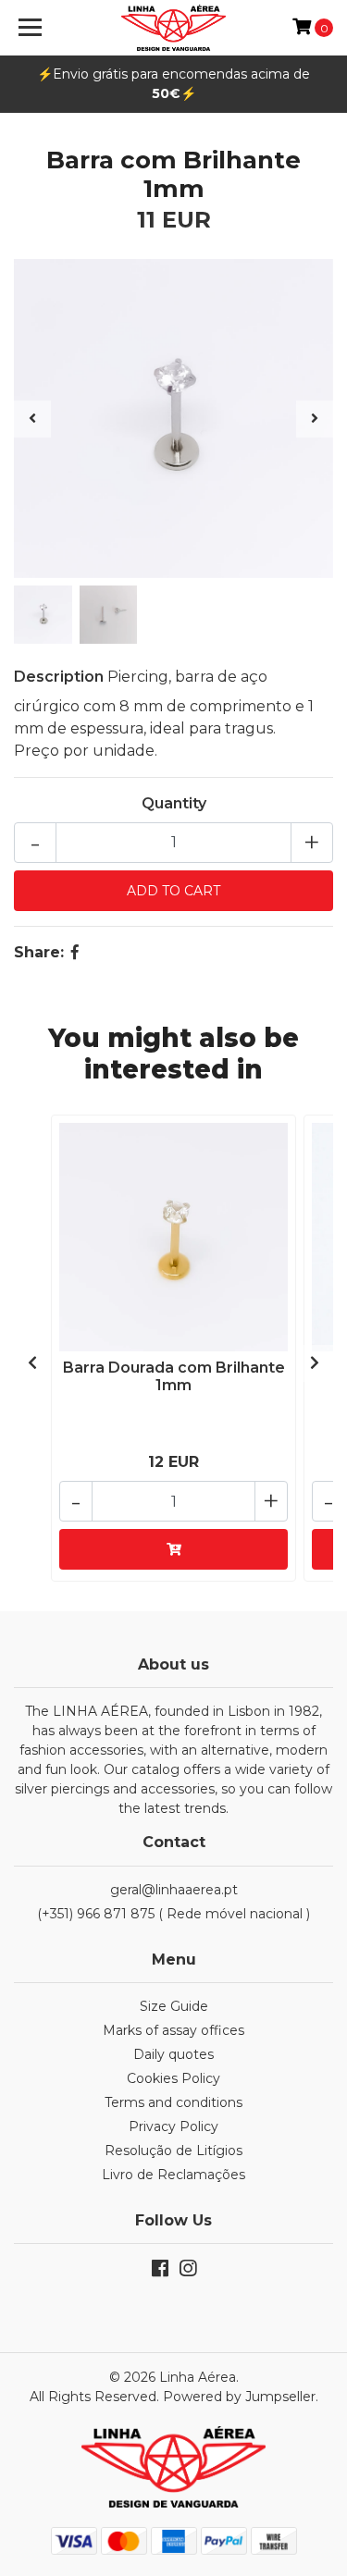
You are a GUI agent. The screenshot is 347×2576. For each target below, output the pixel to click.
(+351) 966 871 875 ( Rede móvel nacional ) (173, 1914)
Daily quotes (173, 2054)
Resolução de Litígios (173, 2151)
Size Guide (174, 2006)
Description (59, 677)
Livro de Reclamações (173, 2175)
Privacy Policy (173, 2126)
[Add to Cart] (173, 1549)
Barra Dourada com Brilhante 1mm (174, 1376)
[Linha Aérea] (174, 28)
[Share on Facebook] (75, 952)
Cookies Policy (173, 2078)
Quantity (174, 803)
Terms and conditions (173, 2102)
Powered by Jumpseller (239, 2397)
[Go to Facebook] (160, 2272)
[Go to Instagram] (188, 2272)
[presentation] (32, 419)
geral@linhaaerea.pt (174, 1890)
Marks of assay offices (173, 2030)
